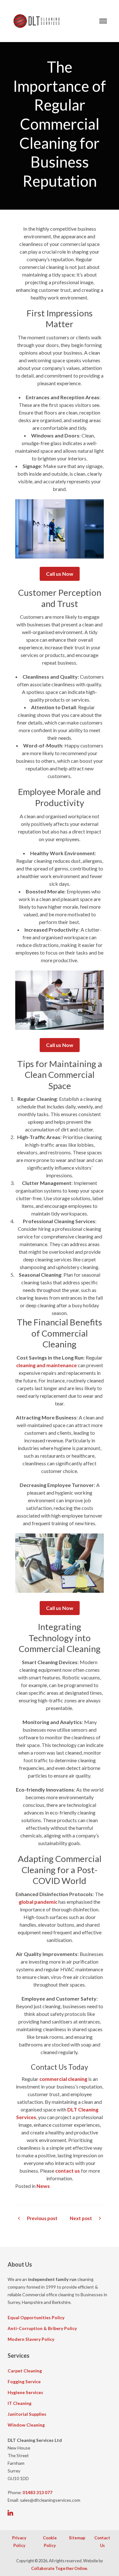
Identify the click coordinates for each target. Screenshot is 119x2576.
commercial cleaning (63, 2079)
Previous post (42, 2218)
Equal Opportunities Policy (36, 2317)
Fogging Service (24, 2381)
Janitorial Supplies (27, 2414)
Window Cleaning (26, 2425)
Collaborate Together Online (59, 2568)
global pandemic (38, 1902)
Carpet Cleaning (25, 2371)
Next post (81, 2218)
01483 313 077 (37, 2492)
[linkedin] (10, 2513)
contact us (68, 2171)
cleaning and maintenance (46, 1365)
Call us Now (60, 574)
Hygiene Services (25, 2392)
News (43, 2186)
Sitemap (77, 2538)
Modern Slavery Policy (31, 2339)
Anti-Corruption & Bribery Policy (42, 2328)
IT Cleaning (20, 2403)
